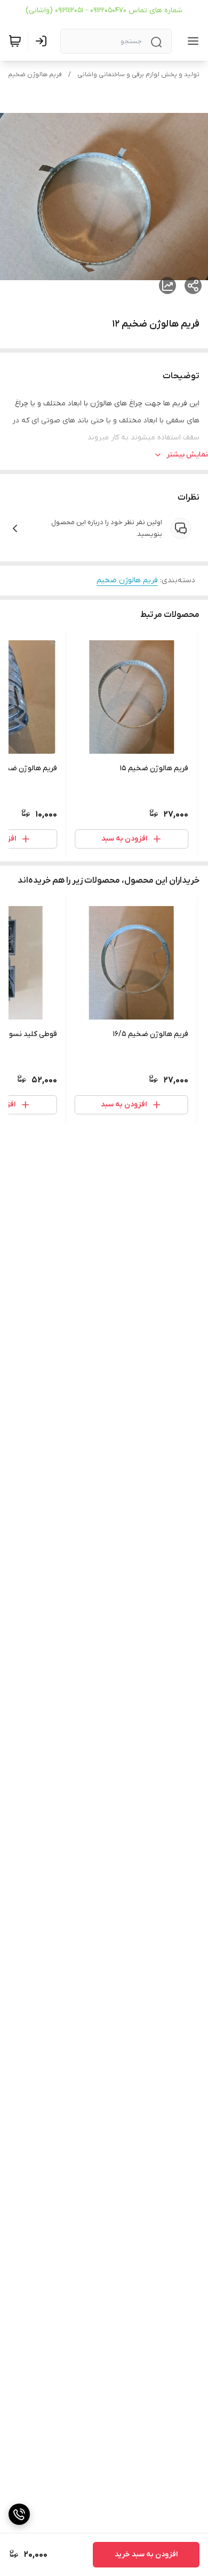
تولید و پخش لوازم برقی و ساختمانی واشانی (138, 75)
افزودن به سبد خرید (146, 2554)
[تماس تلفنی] (19, 2514)
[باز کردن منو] (191, 41)
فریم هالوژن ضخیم (35, 75)
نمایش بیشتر (187, 455)
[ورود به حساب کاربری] (43, 41)
